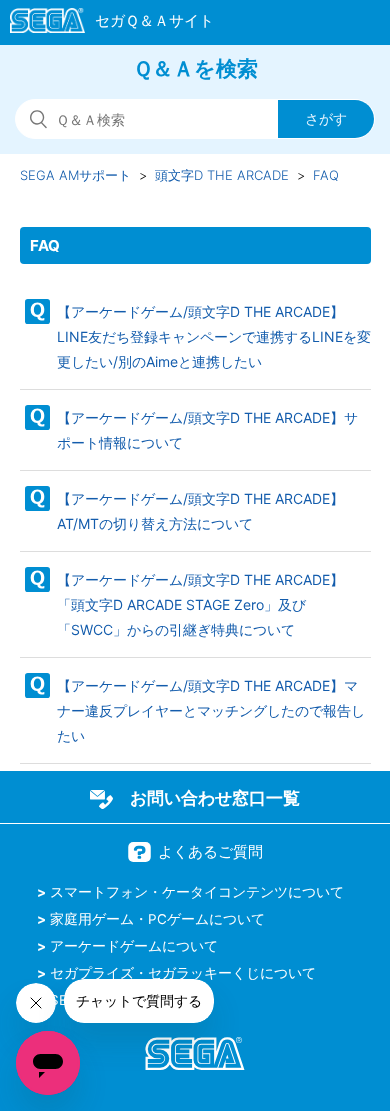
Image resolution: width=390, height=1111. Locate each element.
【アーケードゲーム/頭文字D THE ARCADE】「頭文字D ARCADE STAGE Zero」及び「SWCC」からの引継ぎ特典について (200, 604)
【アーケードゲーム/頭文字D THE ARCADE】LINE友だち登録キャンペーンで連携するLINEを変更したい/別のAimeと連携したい (214, 336)
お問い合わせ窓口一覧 (215, 798)
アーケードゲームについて (134, 946)
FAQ (326, 175)
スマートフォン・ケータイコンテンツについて (197, 892)
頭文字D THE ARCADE (222, 175)
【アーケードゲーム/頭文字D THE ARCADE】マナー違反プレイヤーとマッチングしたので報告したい (211, 710)
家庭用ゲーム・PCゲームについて (157, 919)
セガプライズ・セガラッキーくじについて (183, 973)
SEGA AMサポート (75, 175)
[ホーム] (102, 24)
